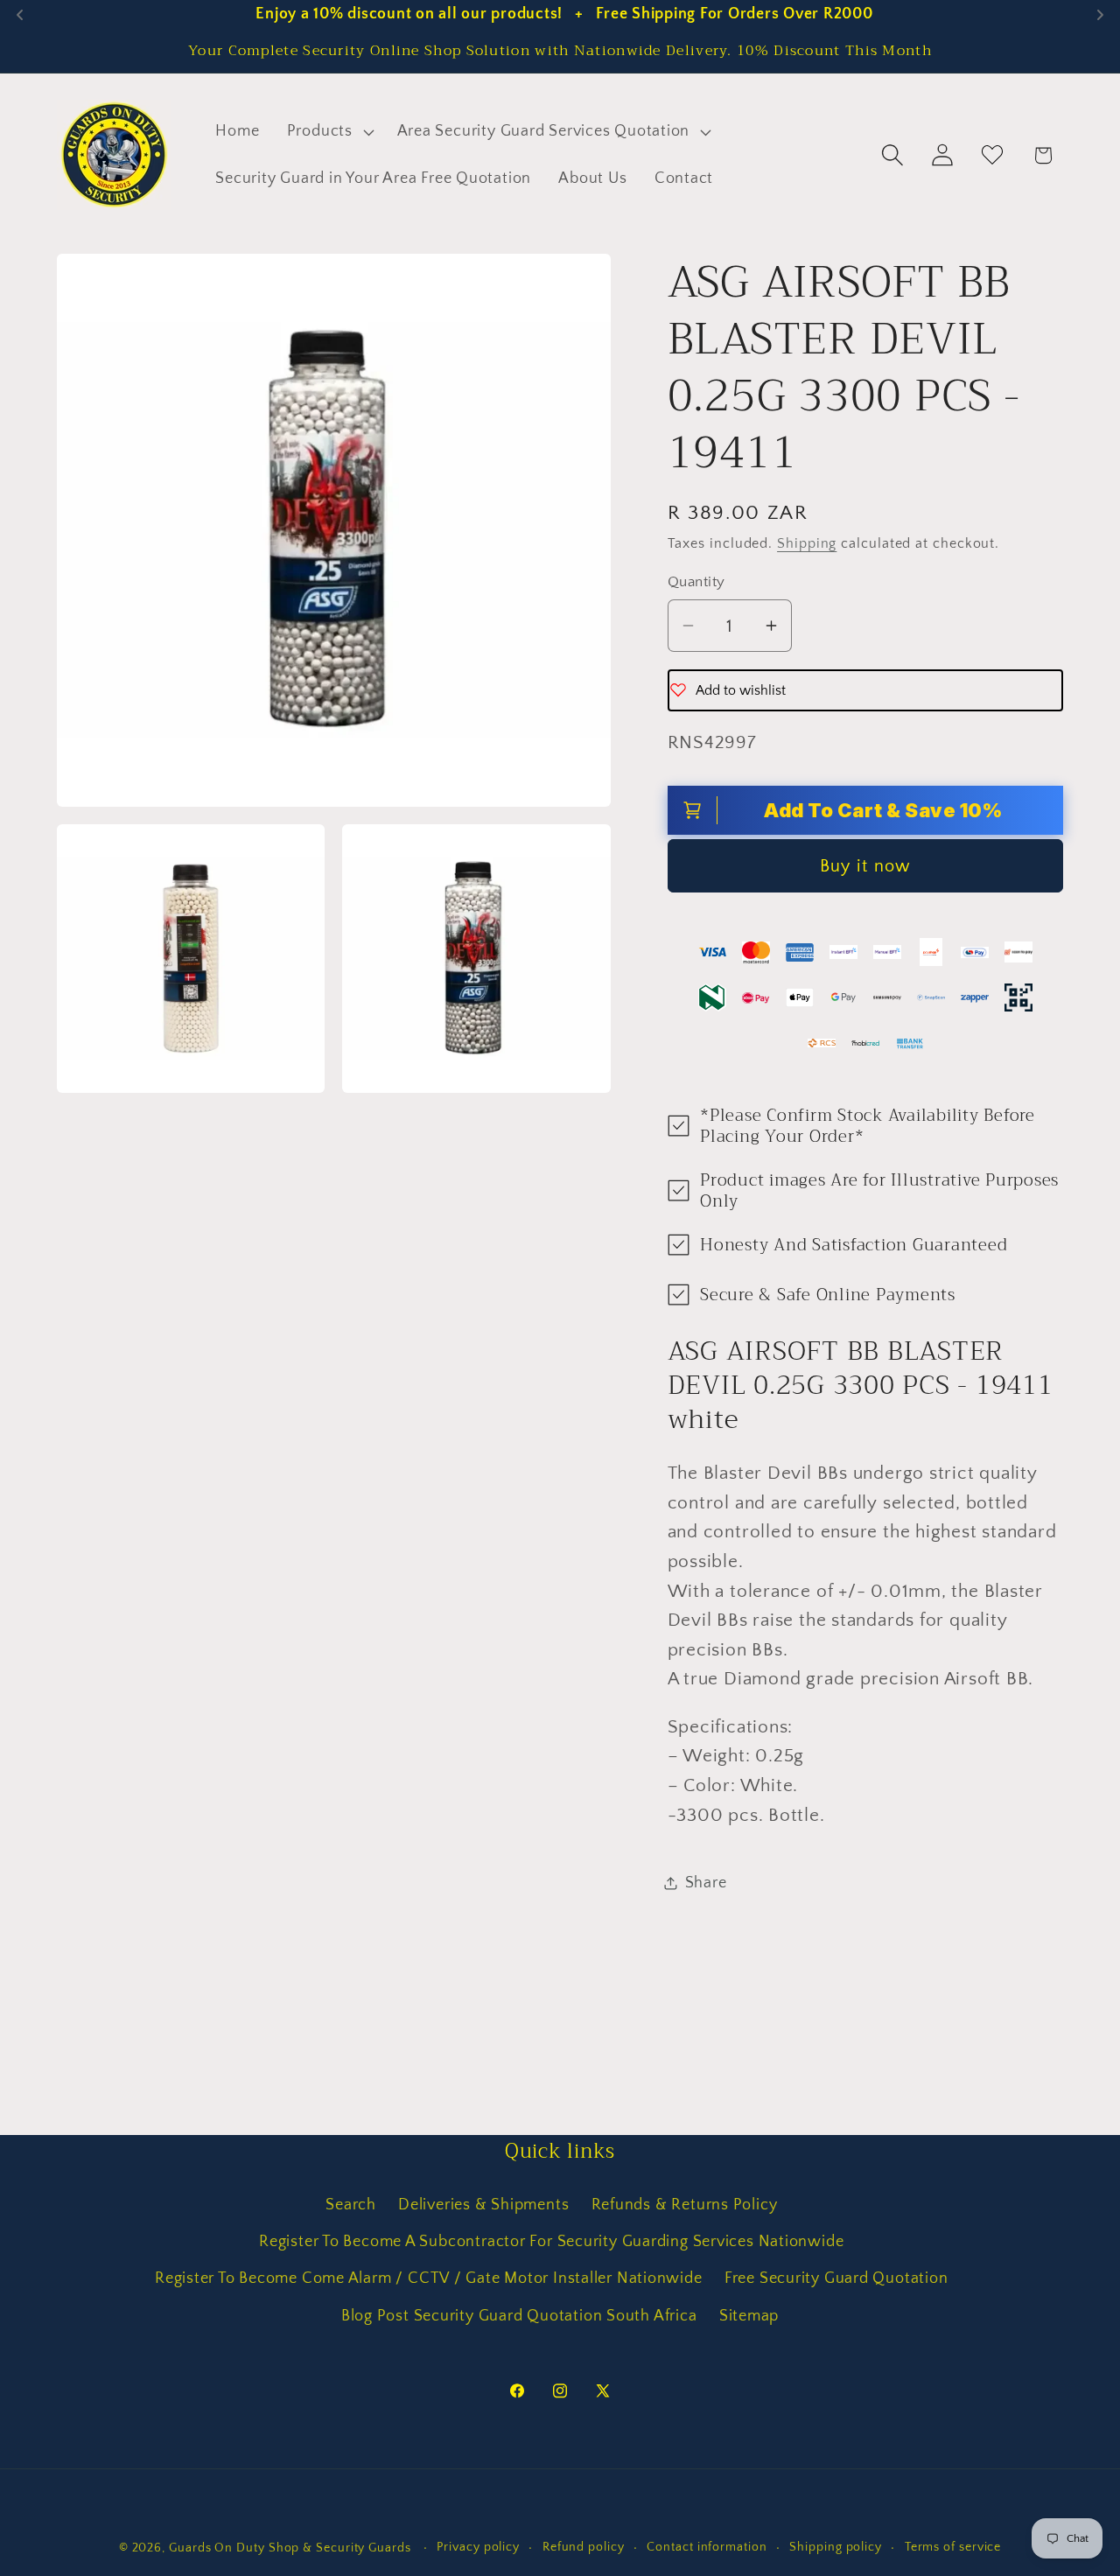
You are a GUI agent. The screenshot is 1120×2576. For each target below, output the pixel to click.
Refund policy (584, 2547)
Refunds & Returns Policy (685, 2205)
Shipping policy (836, 2547)
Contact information (707, 2547)
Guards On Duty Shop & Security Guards (292, 2548)
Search (351, 2205)
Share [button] (706, 1882)
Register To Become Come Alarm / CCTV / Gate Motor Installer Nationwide (429, 2278)
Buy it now (865, 865)
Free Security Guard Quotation (836, 2278)
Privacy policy (478, 2547)
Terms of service (953, 2547)
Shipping (807, 544)
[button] (328, 132)
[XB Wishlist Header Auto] (993, 155)
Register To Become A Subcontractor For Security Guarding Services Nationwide (551, 2242)
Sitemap (749, 2316)
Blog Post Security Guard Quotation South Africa (519, 2316)
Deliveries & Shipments (483, 2205)
